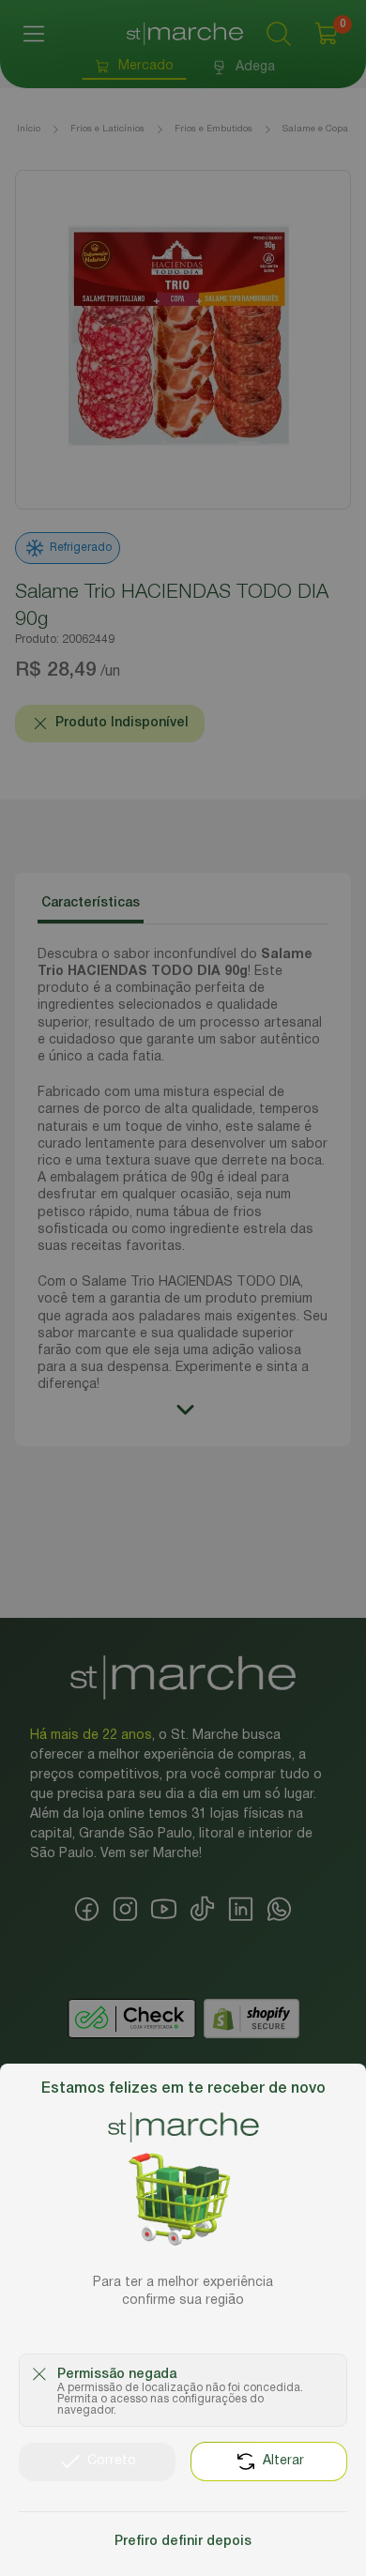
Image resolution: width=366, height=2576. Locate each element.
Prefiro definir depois (183, 2542)
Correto (112, 2461)
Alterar (283, 2461)
